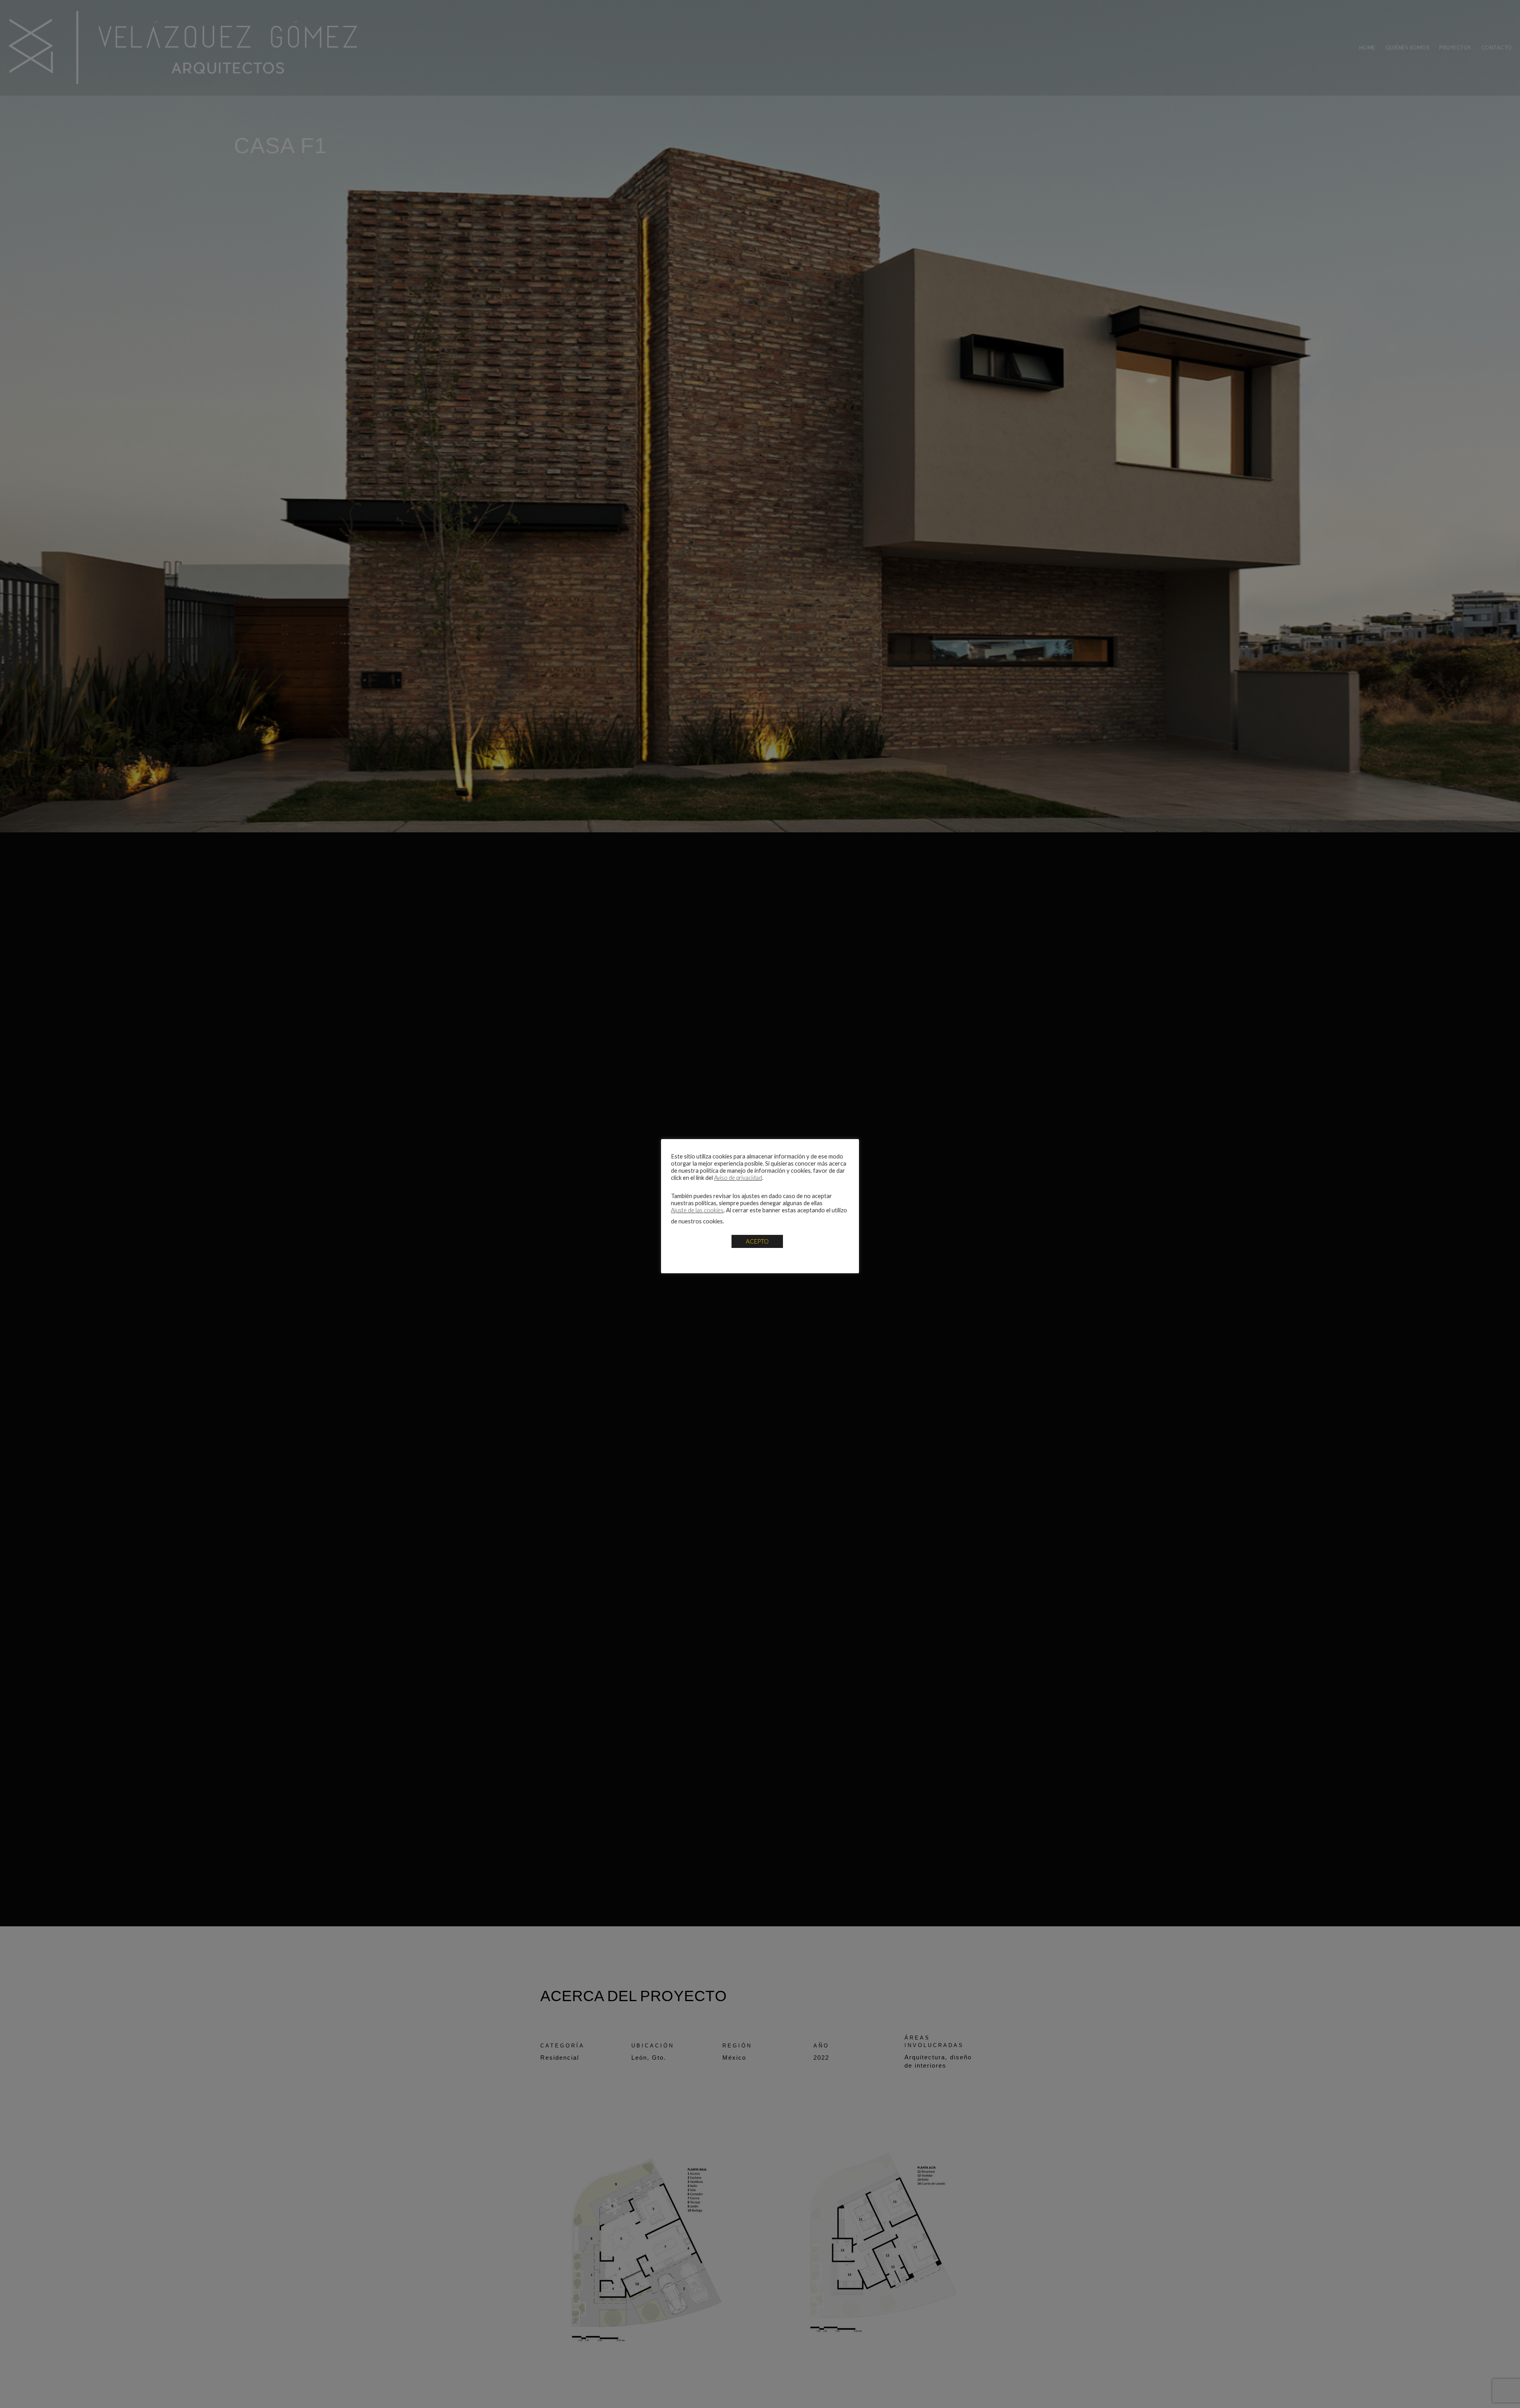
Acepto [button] (757, 1241)
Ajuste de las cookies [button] (697, 1210)
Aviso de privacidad (738, 1178)
